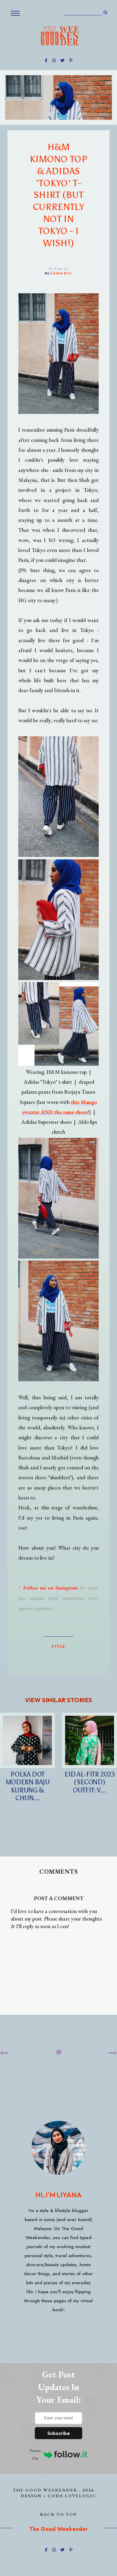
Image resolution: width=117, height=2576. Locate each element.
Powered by (35, 2455)
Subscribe (59, 2433)
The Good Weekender (45, 2490)
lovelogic (81, 2496)
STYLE (58, 1646)
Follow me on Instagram (51, 1588)
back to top (59, 2514)
